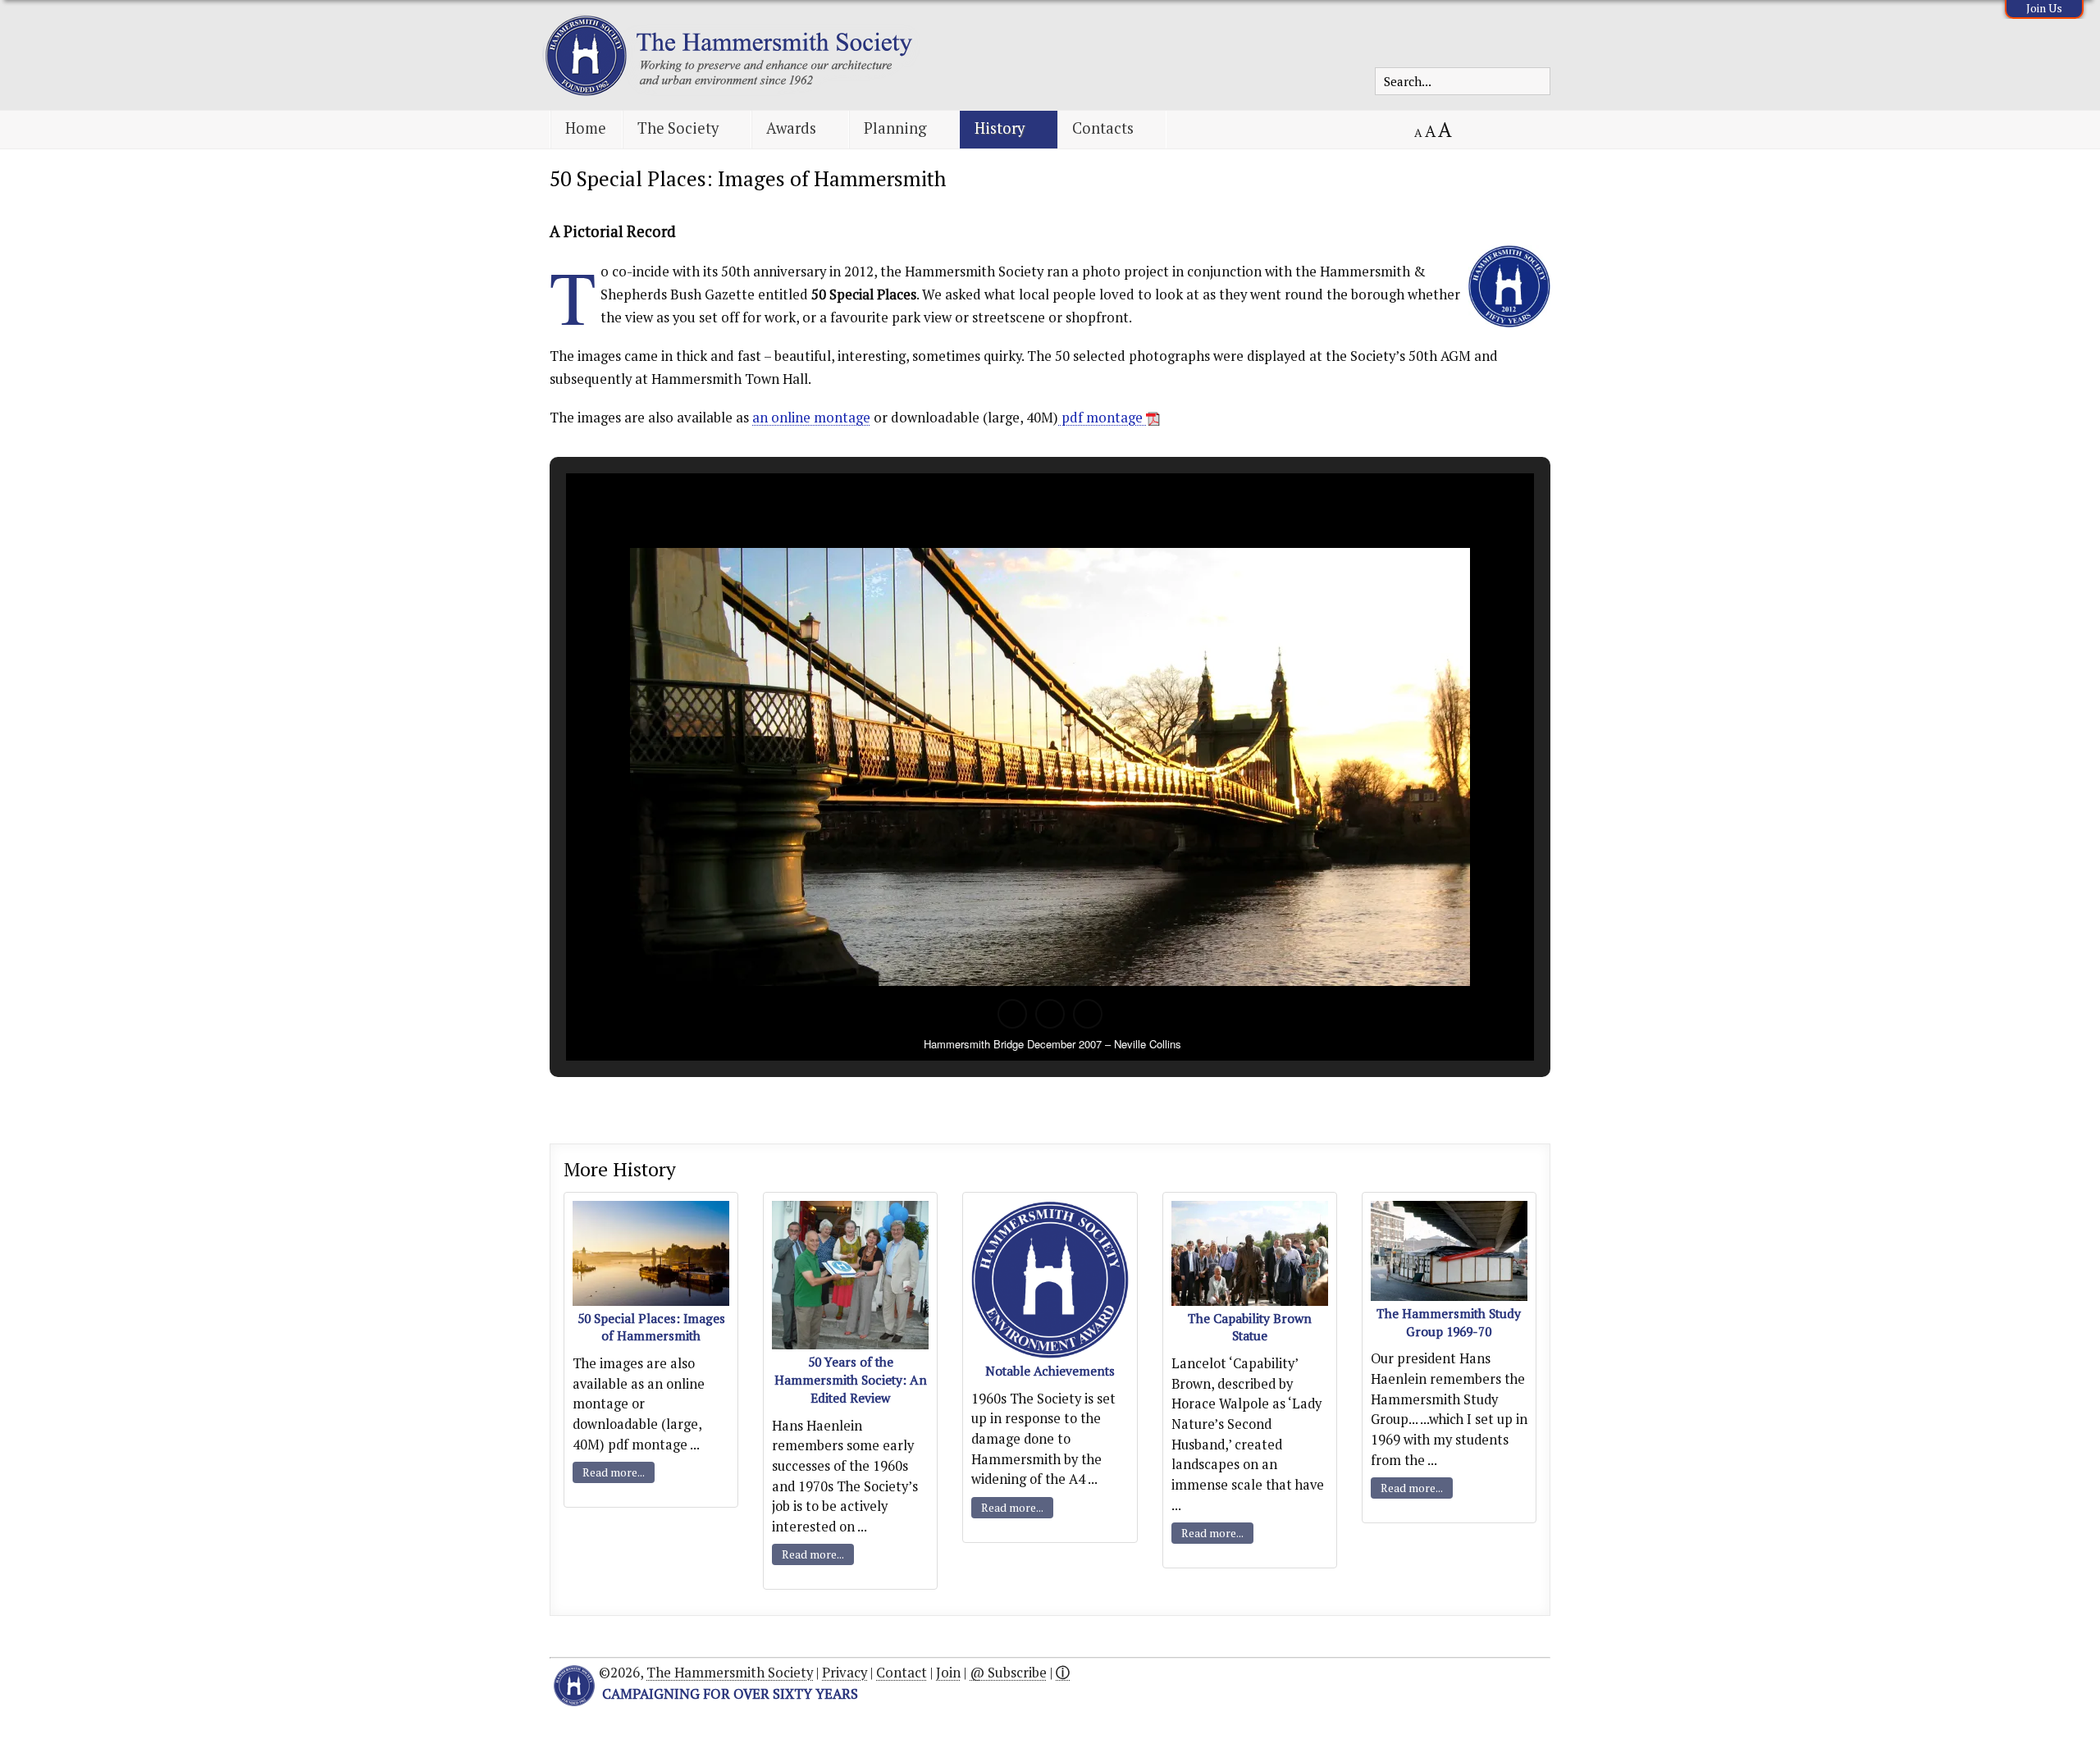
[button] (1012, 1014)
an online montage (811, 418)
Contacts (1103, 128)
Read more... (614, 1472)
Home (586, 128)
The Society (678, 128)
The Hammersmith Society (730, 1673)
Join (948, 1673)
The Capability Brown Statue (1250, 1327)
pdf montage (1102, 418)
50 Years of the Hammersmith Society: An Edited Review (851, 1380)
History (1000, 128)
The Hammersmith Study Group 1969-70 (1449, 1322)
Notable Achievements (1050, 1371)
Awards (791, 128)
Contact (902, 1673)
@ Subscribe (1008, 1673)
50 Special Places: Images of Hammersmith (748, 178)
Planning (895, 128)
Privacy (845, 1673)
